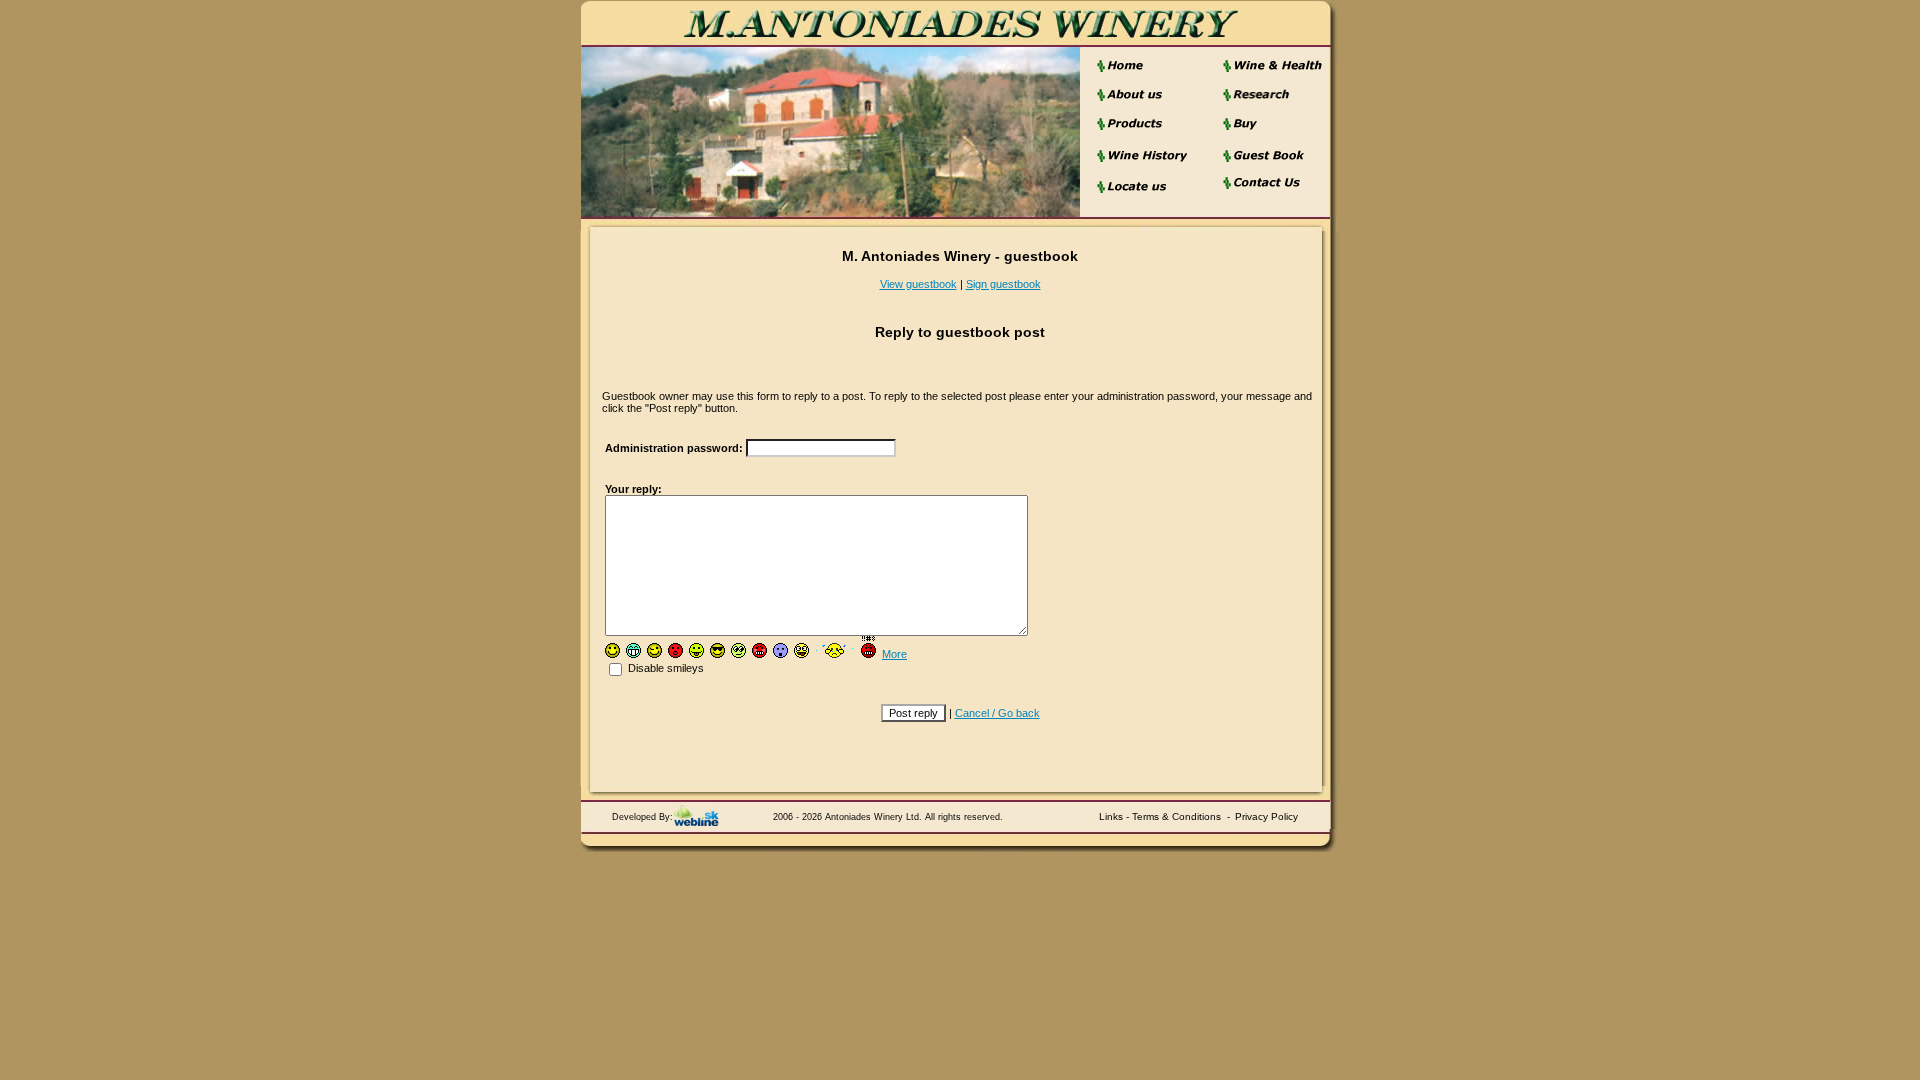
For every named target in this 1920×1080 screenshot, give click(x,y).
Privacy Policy (1266, 816)
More (894, 654)
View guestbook (918, 284)
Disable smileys (664, 668)
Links (1111, 816)
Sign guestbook (1003, 284)
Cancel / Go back (997, 713)
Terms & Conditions (1176, 816)
